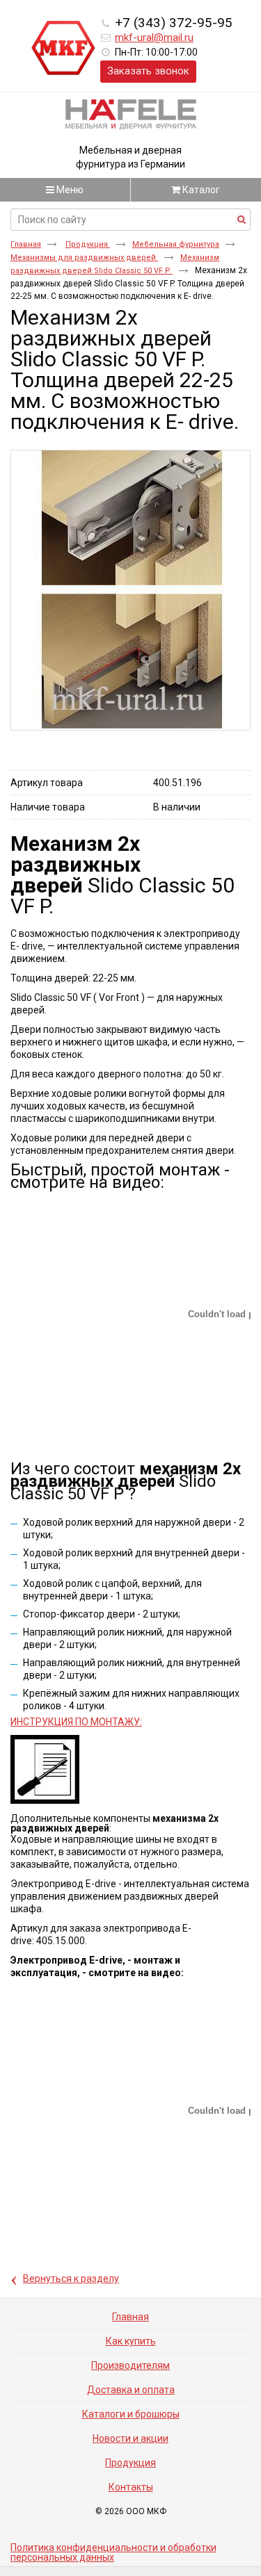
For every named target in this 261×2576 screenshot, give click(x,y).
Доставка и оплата (131, 2390)
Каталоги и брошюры (131, 2414)
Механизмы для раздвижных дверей (84, 258)
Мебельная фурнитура (176, 244)
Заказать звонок (148, 71)
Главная (26, 244)
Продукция (88, 244)
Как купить (131, 2341)
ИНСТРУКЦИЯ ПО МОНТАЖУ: (76, 1722)
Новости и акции (130, 2438)
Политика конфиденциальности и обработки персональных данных (113, 2552)
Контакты (131, 2487)
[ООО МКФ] (63, 49)
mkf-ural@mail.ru (154, 38)
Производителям (130, 2365)
